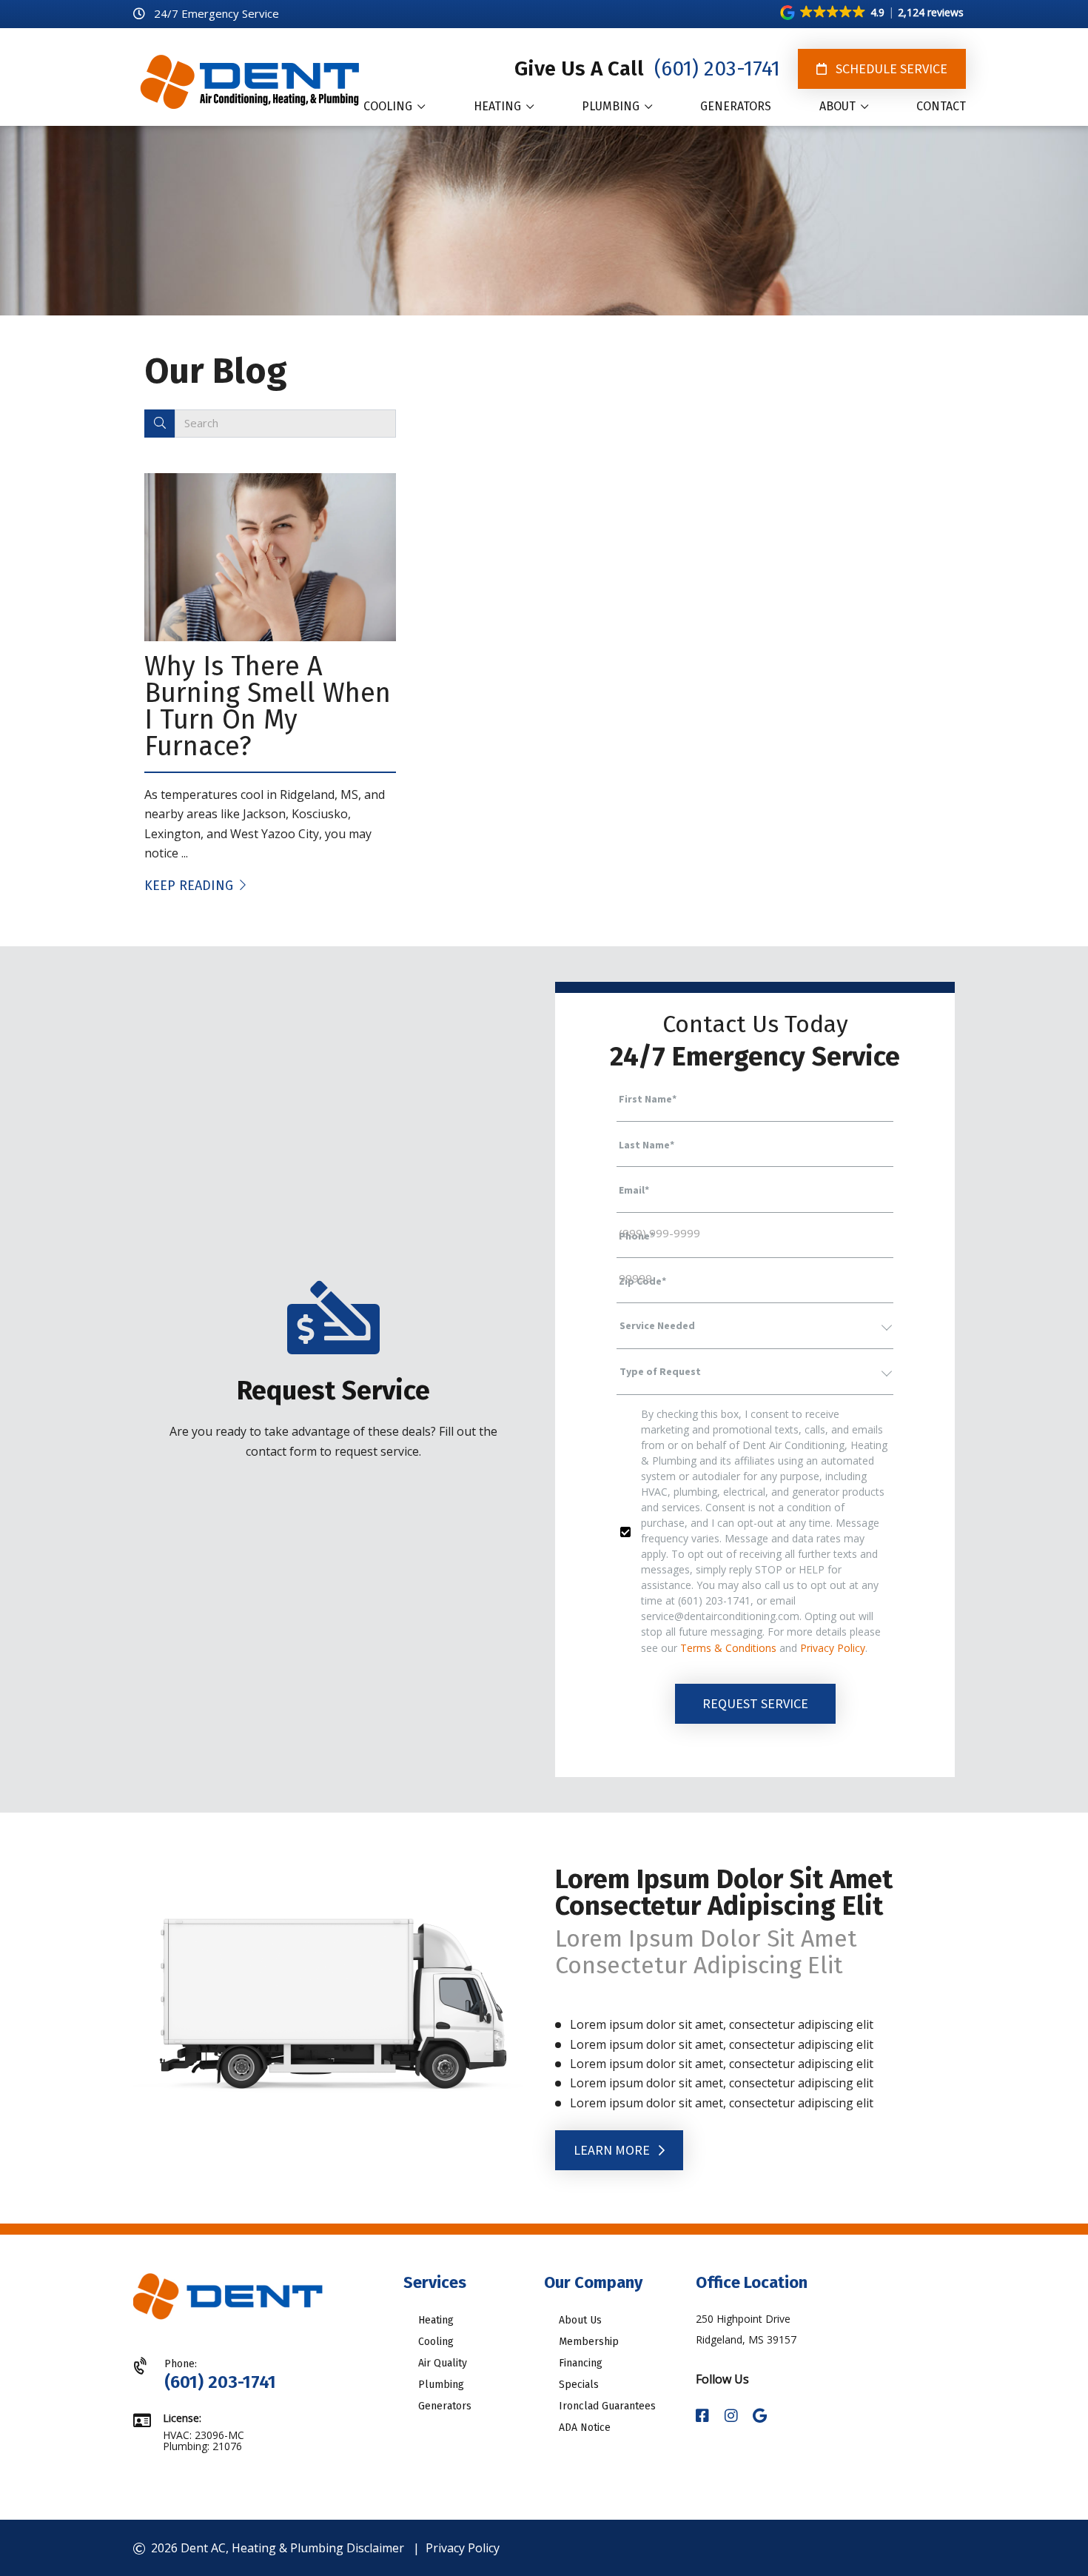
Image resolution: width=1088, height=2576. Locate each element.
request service (755, 1703)
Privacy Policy (833, 1648)
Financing (581, 2363)
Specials (579, 2385)
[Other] (760, 2416)
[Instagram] (733, 2416)
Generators (445, 2406)
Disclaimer (375, 2548)
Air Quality (443, 2363)
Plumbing (441, 2385)
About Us (580, 2320)
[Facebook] (704, 2416)
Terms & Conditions (728, 1648)
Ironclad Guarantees (607, 2406)
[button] (873, 13)
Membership (589, 2342)
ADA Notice (585, 2428)
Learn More (613, 2150)
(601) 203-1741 (715, 68)
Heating (436, 2320)
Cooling (436, 2342)
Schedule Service (890, 68)
